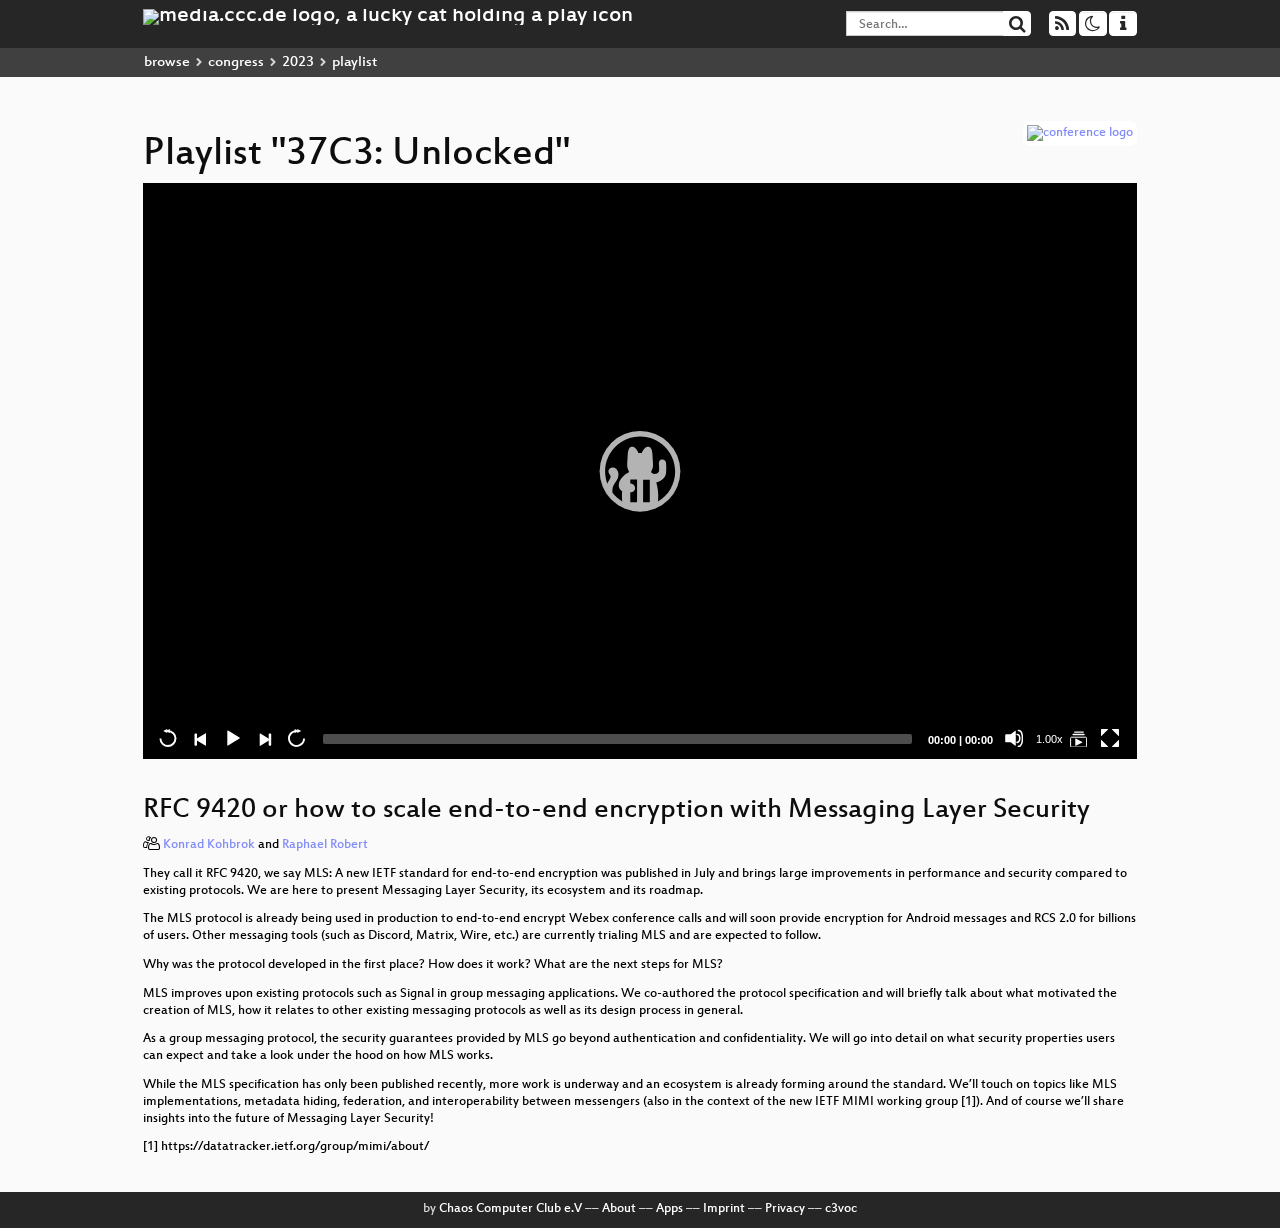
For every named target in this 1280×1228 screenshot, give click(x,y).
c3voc (841, 1209)
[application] (640, 471)
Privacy (785, 1209)
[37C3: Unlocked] (1078, 738)
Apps (669, 1209)
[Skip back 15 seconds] (168, 738)
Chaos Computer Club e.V (510, 1209)
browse (167, 62)
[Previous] (200, 738)
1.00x (1049, 739)
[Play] (640, 471)
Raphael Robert (325, 845)
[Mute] (1014, 738)
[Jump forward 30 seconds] (296, 738)
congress (236, 62)
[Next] (264, 738)
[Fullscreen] (1110, 738)
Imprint (724, 1209)
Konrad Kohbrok (209, 845)
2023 (298, 62)
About (619, 1209)
